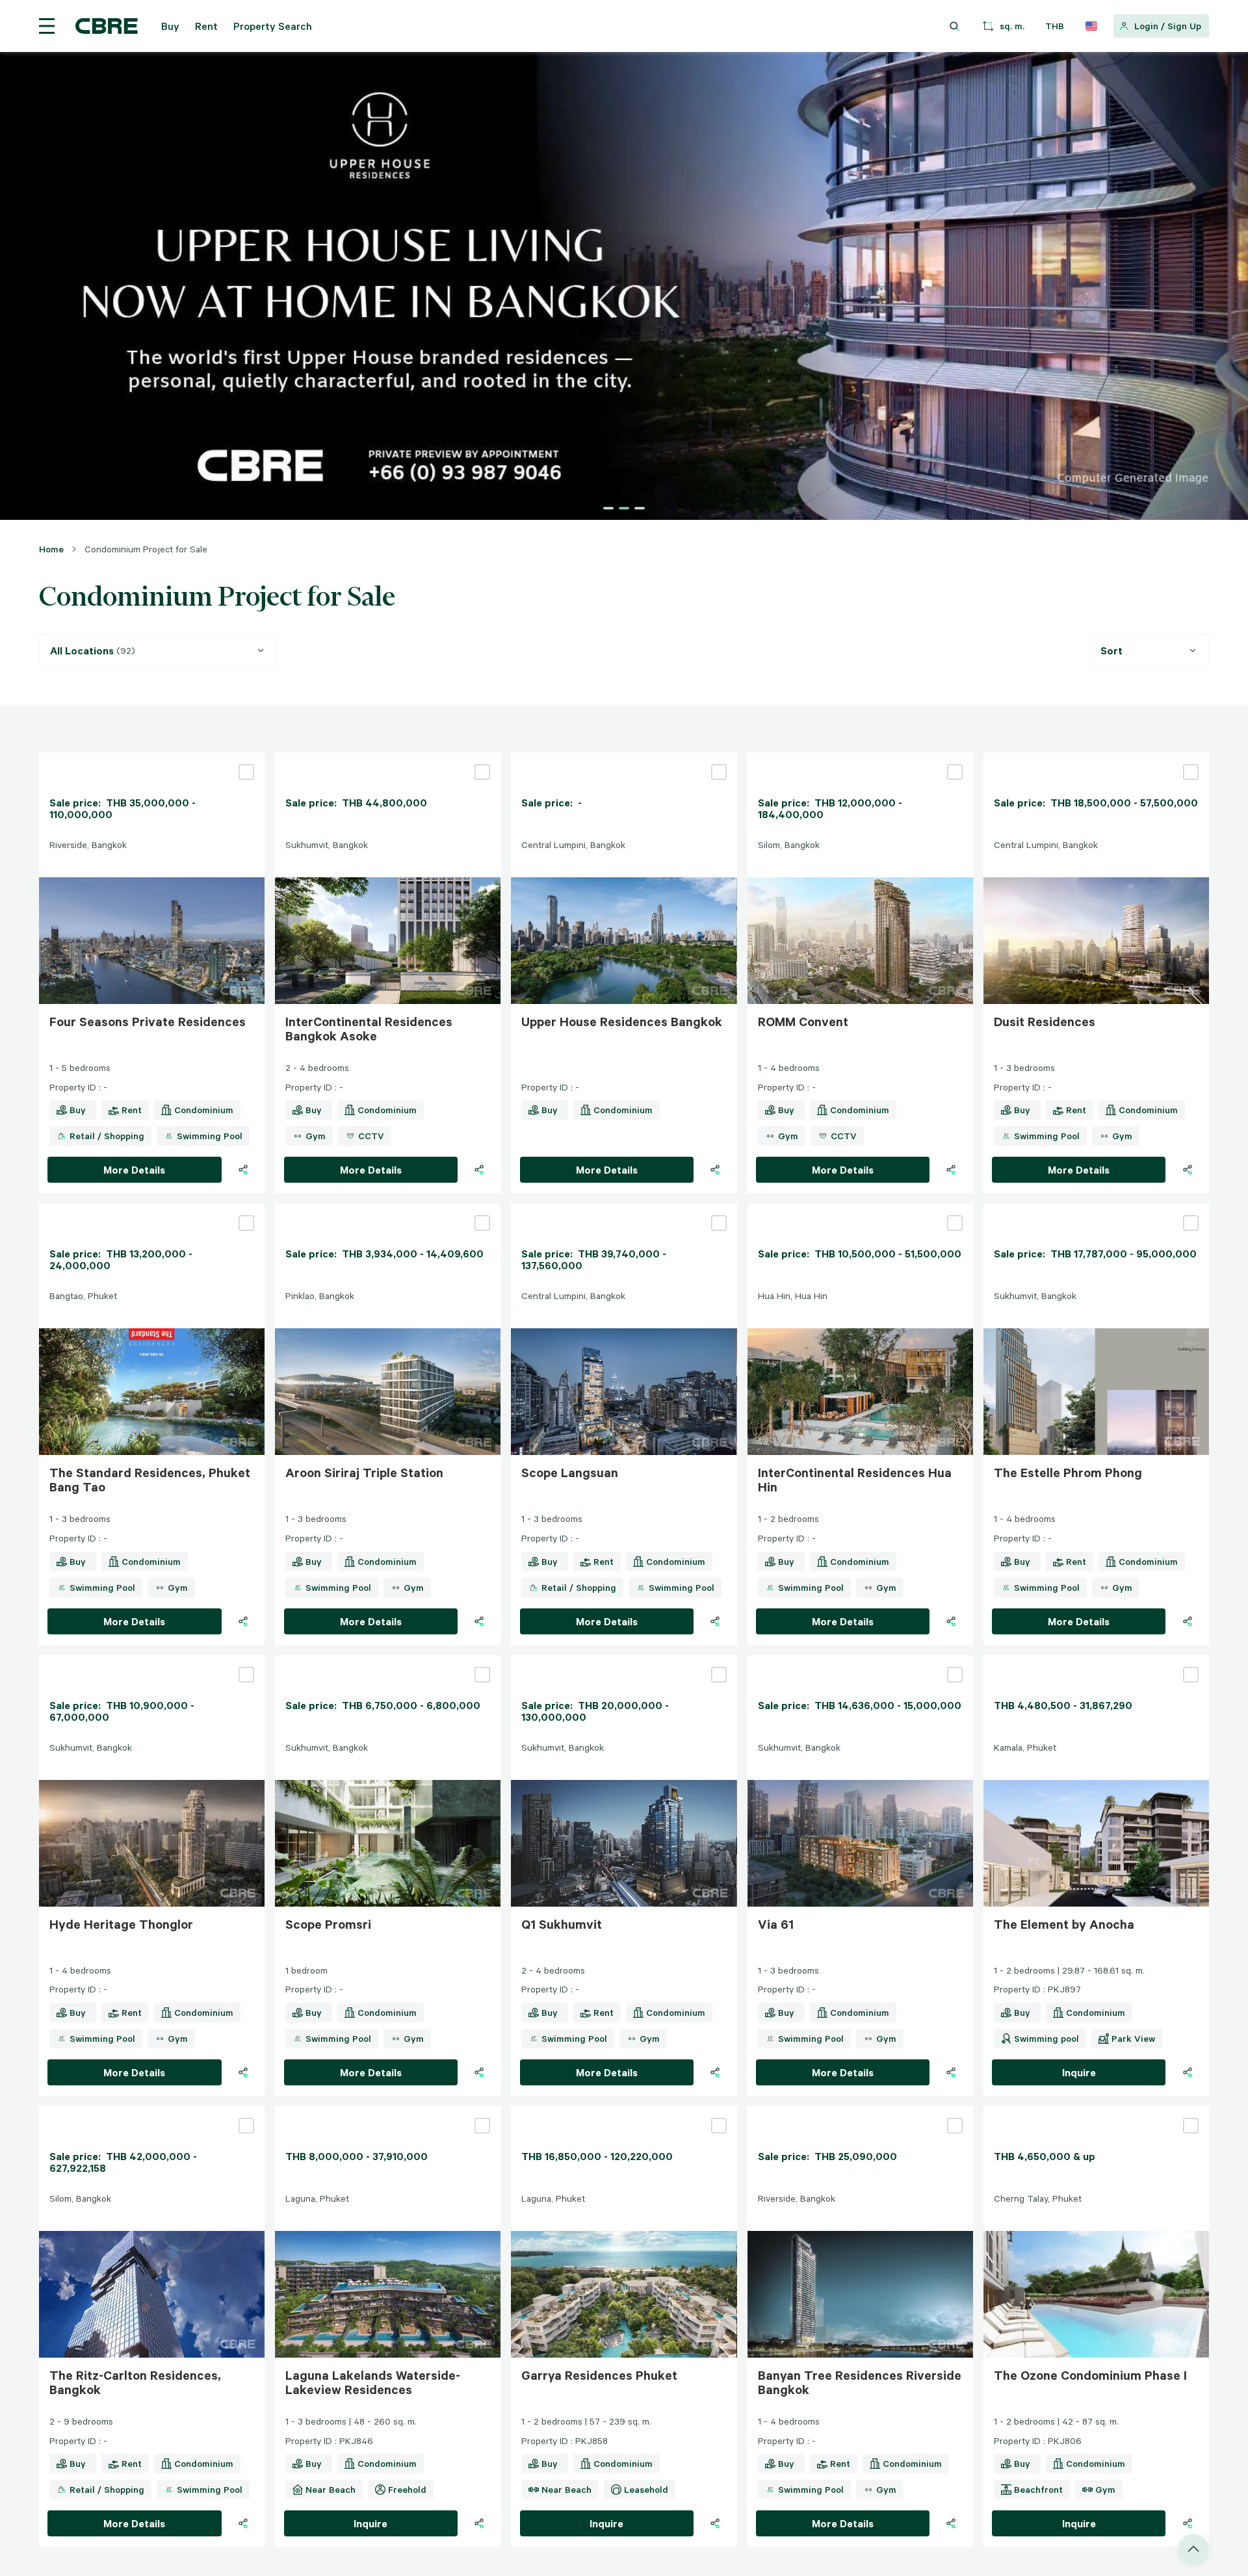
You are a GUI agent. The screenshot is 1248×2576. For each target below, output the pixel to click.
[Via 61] (860, 1660)
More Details (134, 1170)
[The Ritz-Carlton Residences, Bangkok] (152, 2111)
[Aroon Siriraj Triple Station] (388, 1209)
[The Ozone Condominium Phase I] (1096, 2111)
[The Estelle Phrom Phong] (1096, 1209)
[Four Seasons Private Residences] (152, 758)
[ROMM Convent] (860, 758)
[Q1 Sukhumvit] (624, 1660)
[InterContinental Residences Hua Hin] (860, 1209)
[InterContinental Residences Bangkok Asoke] (388, 758)
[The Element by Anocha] (1096, 1660)
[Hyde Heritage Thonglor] (152, 1660)
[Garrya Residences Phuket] (624, 2111)
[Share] (243, 1170)
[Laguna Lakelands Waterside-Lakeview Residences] (388, 2111)
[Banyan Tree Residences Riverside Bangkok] (860, 2111)
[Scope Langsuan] (624, 1209)
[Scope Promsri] (388, 1660)
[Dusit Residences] (1096, 758)
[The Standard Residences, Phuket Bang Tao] (152, 1209)
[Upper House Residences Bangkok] (624, 758)
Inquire (1079, 2072)
